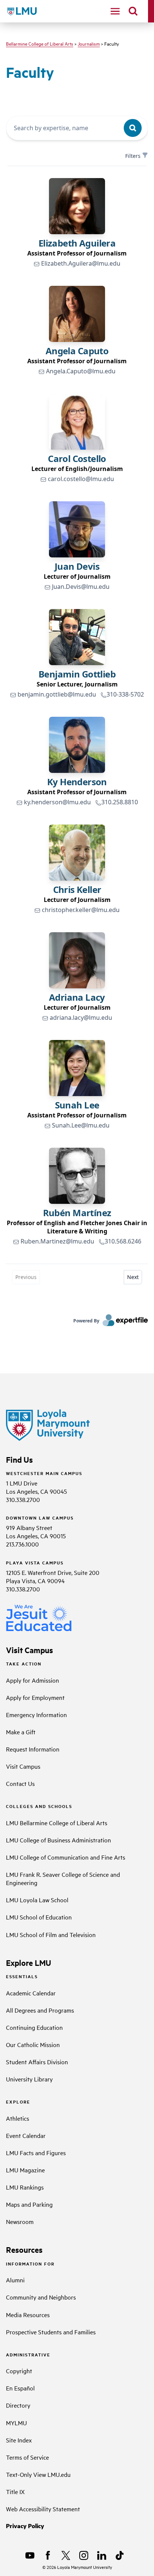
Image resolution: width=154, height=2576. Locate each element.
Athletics (18, 2118)
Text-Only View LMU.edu (38, 2474)
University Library (29, 2079)
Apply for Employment (35, 1697)
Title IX (15, 2491)
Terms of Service (27, 2457)
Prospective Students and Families (51, 2332)
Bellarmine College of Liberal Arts (40, 43)
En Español (20, 2388)
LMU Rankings (25, 2187)
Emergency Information (36, 1714)
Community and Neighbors (41, 2297)
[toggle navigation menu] (115, 11)
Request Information (33, 1749)
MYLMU (16, 2423)
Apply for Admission (33, 1680)
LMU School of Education (39, 1917)
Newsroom (20, 2221)
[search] (133, 11)
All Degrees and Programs (40, 2010)
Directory (18, 2405)
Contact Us (20, 1783)
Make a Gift (21, 1732)
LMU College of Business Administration (58, 1840)
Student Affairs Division (37, 2062)
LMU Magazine (25, 2170)
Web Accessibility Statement (43, 2509)
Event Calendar (26, 2135)
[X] (66, 2555)
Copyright (19, 2371)
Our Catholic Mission (33, 2044)
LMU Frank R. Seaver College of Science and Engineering (63, 1878)
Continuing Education (34, 2027)
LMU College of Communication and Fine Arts (66, 1857)
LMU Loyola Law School (37, 1900)
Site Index (19, 2440)
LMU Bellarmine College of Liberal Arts (57, 1823)
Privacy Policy (25, 2526)
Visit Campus (23, 1766)
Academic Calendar (31, 1993)
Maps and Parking (29, 2204)
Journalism (89, 43)
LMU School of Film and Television (51, 1934)
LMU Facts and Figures (36, 2153)
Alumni (15, 2280)
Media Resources (28, 2315)
